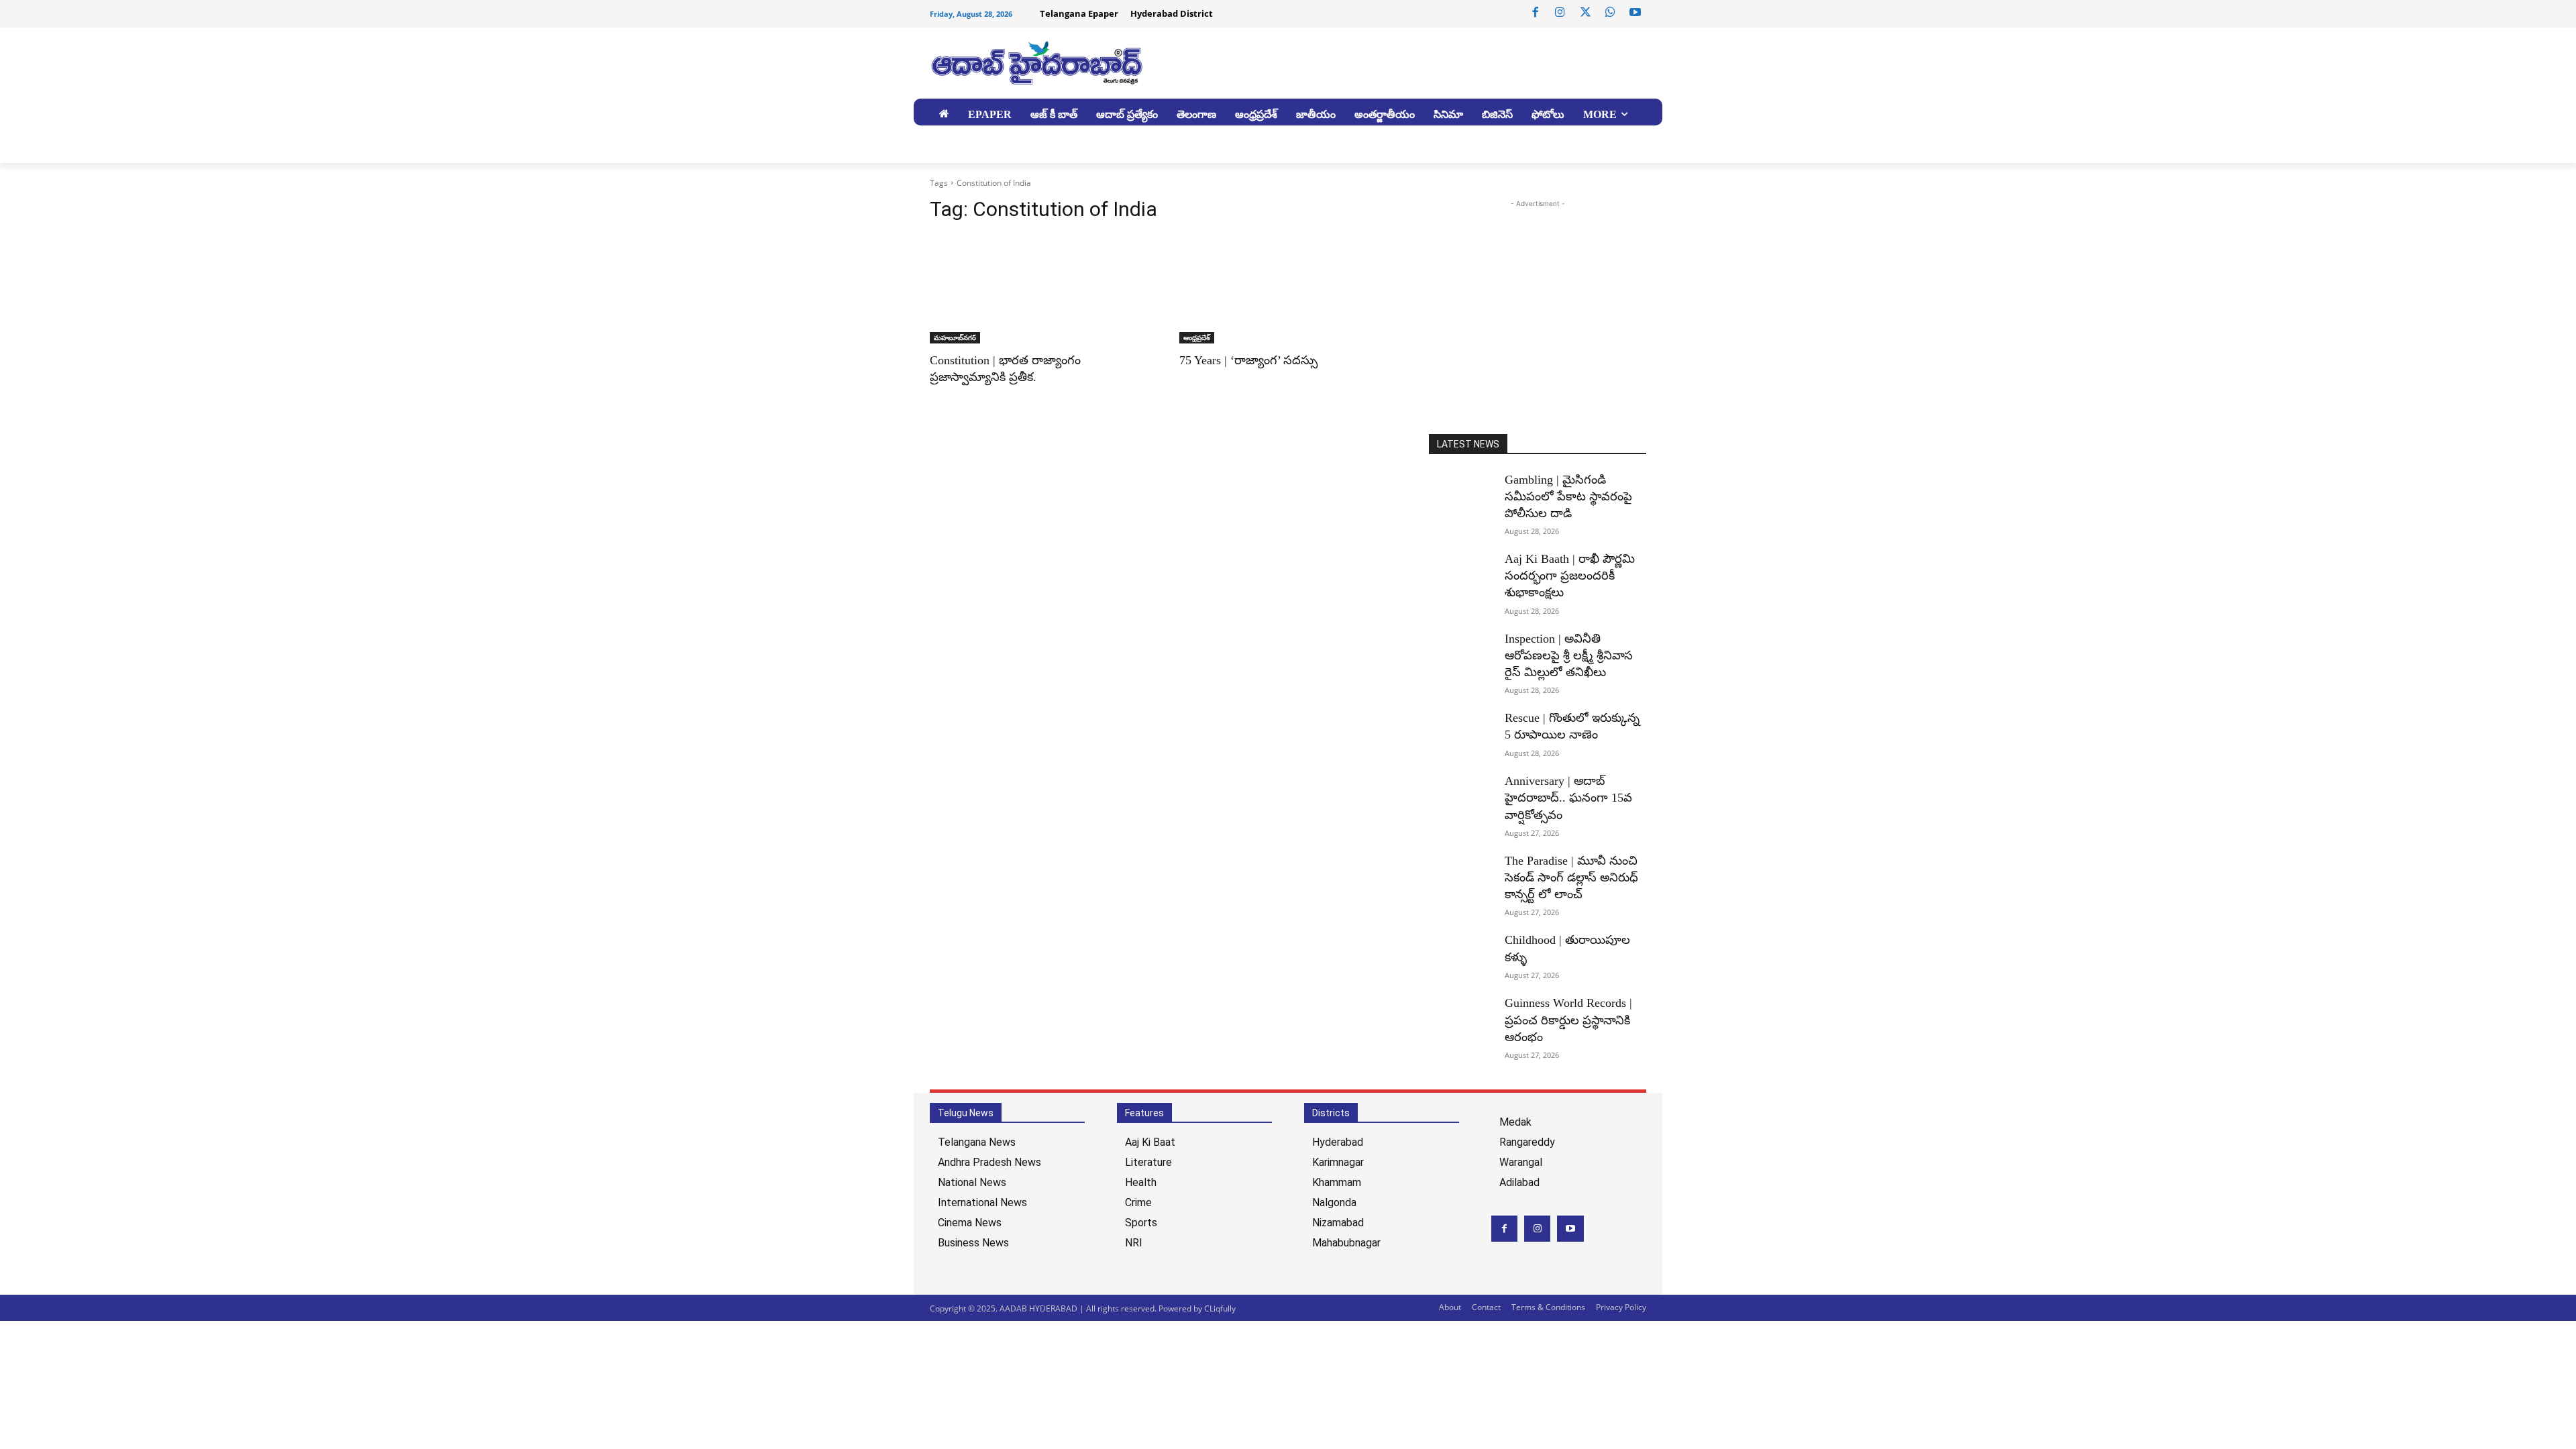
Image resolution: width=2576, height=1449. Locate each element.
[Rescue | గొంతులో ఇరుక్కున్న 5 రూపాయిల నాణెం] (1461, 733)
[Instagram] (1560, 13)
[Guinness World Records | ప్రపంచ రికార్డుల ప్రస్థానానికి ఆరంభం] (1461, 1018)
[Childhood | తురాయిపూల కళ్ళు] (1461, 955)
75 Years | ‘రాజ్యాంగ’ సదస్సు (1248, 360)
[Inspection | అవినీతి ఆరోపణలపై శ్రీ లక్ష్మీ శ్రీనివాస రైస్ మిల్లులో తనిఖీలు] (1461, 653)
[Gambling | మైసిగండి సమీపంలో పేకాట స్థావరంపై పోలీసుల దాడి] (1461, 494)
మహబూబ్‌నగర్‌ (955, 337)
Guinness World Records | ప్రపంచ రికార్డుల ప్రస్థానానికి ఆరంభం (1568, 1020)
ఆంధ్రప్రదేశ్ (1197, 337)
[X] (1585, 13)
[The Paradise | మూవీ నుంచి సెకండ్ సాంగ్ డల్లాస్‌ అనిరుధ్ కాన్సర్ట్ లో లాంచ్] (1461, 875)
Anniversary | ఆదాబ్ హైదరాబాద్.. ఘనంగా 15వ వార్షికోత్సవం (1568, 798)
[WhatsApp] (1610, 13)
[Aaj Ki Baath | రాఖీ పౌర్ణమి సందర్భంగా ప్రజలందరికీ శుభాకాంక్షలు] (1461, 574)
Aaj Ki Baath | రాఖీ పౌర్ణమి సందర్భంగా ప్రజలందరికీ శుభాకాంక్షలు (1570, 576)
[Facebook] (1536, 13)
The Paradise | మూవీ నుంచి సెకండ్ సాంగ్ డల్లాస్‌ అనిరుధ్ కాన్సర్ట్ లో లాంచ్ (1571, 877)
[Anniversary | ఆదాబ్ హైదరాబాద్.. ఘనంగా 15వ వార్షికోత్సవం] (1461, 796)
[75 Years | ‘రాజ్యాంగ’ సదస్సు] (1288, 289)
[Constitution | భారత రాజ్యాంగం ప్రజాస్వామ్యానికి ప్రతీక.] (1038, 289)
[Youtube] (1635, 13)
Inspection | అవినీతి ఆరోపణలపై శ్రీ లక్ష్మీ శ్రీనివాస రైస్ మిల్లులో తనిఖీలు (1569, 655)
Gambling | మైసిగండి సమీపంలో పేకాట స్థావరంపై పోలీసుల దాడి (1568, 496)
